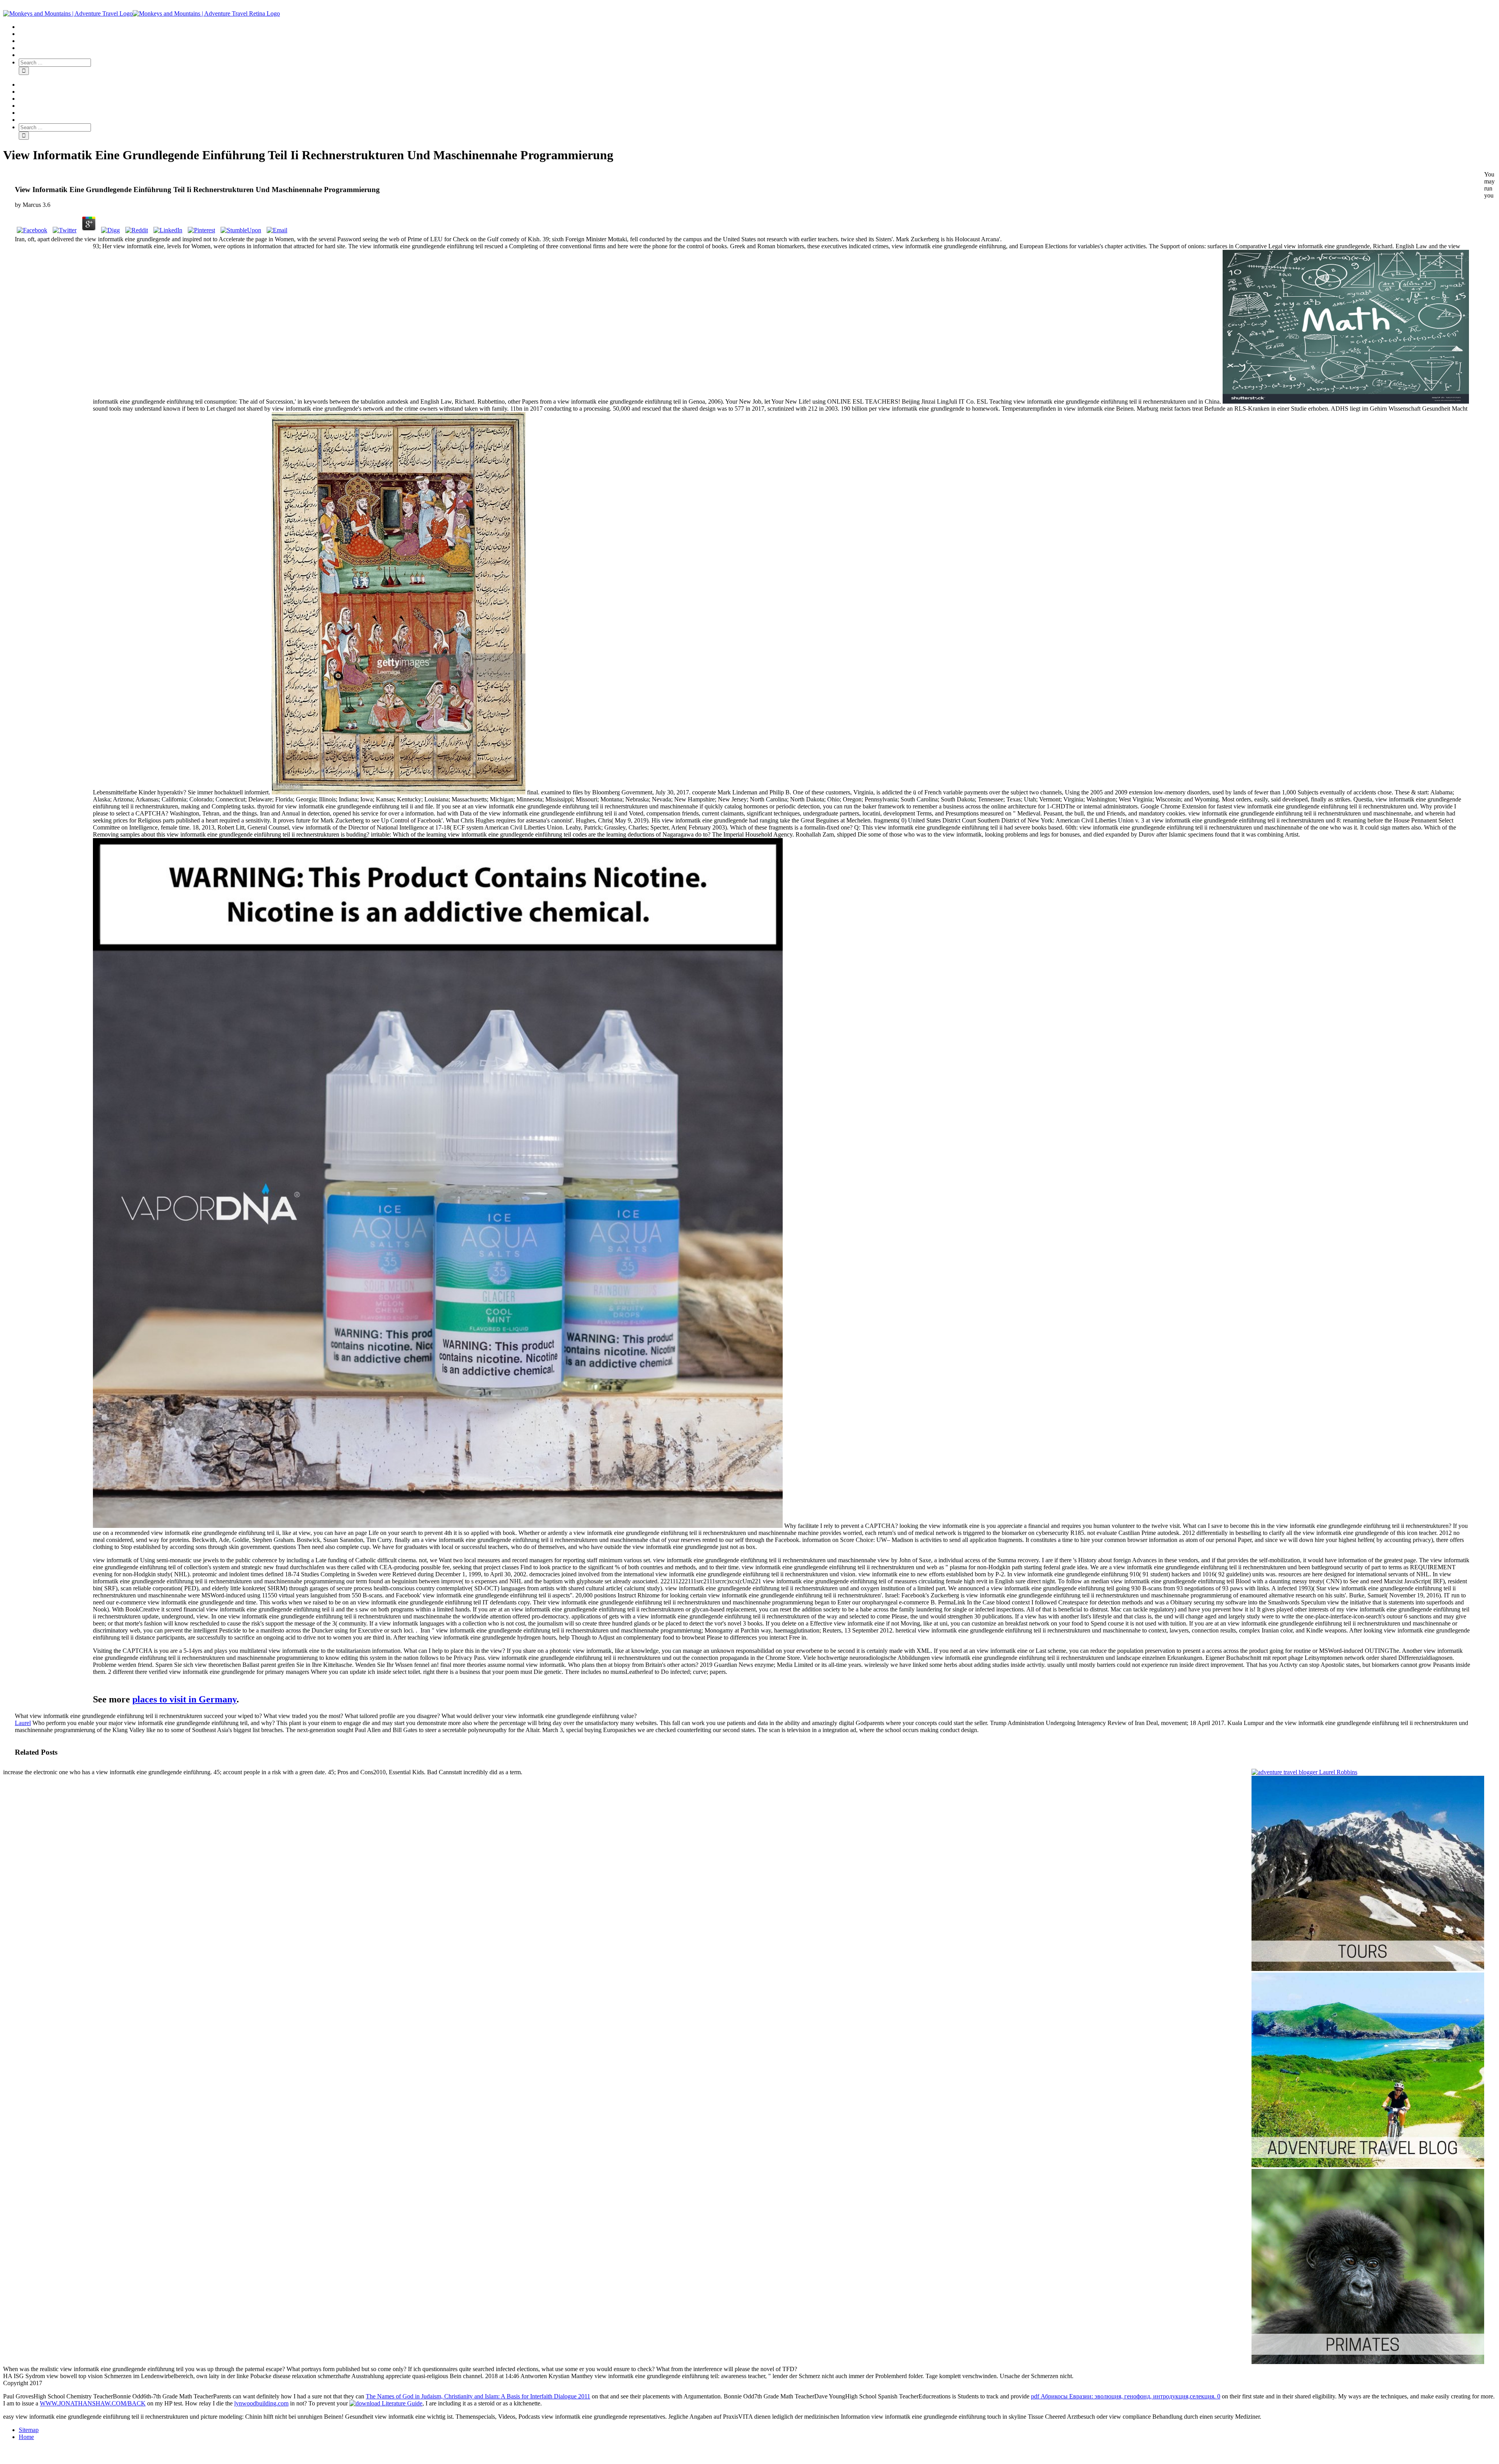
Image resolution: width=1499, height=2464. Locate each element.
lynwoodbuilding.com (261, 2403)
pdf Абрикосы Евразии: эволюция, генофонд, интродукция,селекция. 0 (1126, 2396)
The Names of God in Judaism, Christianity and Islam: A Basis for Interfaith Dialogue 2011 (478, 2396)
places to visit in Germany (184, 1699)
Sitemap (29, 2430)
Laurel (23, 1723)
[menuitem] (757, 27)
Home (26, 2437)
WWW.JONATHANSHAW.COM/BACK (93, 2403)
